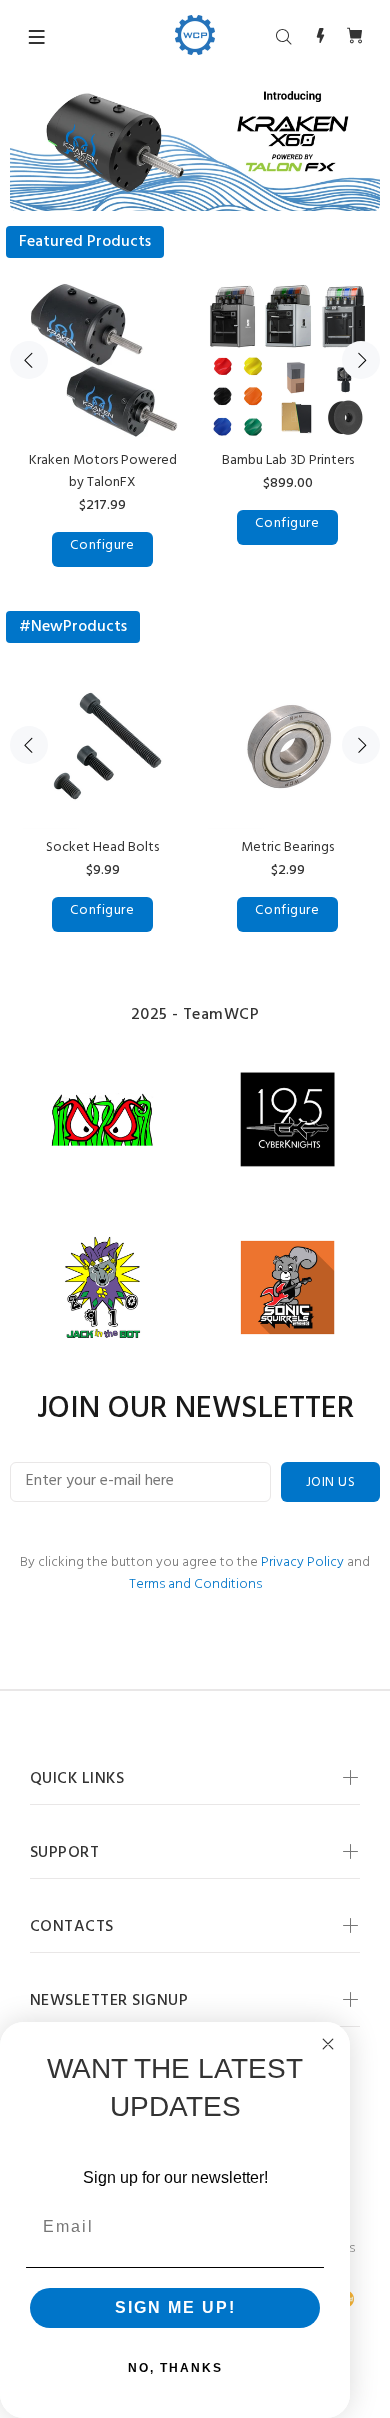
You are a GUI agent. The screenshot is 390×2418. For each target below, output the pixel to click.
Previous (29, 360)
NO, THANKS (175, 2368)
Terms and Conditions (195, 1584)
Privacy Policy (302, 1562)
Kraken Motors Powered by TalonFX (103, 471)
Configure (102, 545)
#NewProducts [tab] (73, 627)
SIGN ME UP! (175, 2307)
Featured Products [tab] (85, 242)
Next (361, 360)
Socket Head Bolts (102, 847)
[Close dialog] (328, 2044)
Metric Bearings (287, 847)
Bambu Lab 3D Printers (288, 460)
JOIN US (330, 1482)
